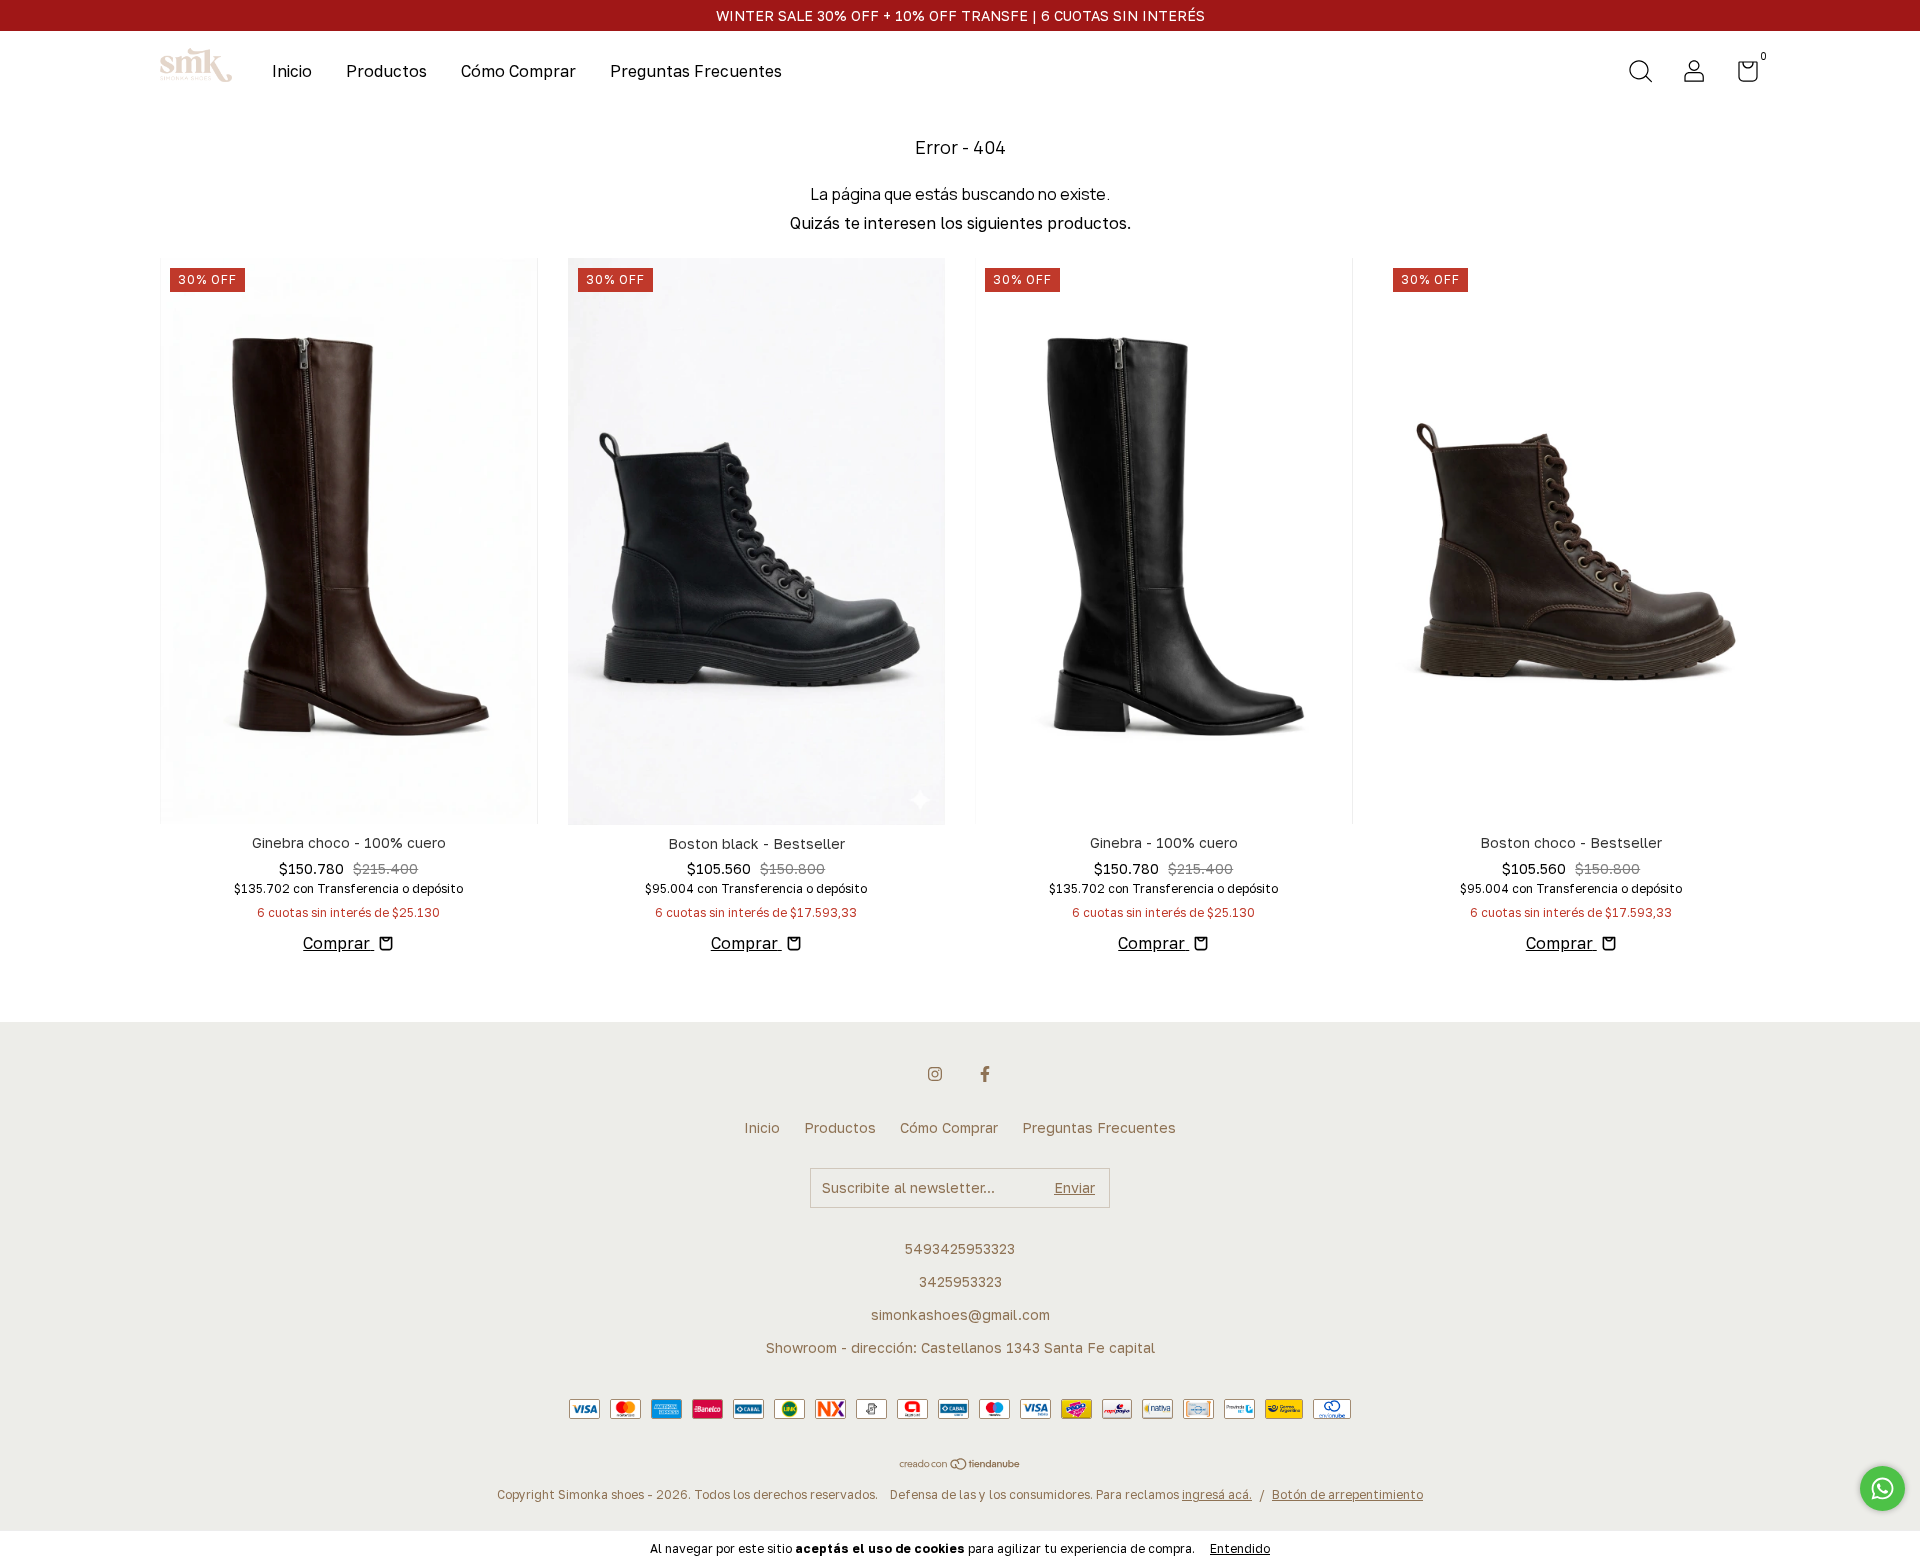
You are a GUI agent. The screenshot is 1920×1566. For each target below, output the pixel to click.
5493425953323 (960, 1248)
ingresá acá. (1217, 1494)
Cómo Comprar (518, 71)
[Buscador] (1640, 73)
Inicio (292, 71)
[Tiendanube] (960, 1465)
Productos (386, 71)
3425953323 (960, 1281)
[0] (1740, 74)
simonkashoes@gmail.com (960, 1314)
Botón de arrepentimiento (1347, 1494)
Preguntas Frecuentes (696, 71)
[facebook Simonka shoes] (985, 1074)
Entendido (1240, 1548)
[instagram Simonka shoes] (935, 1074)
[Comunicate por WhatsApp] (1882, 1488)
